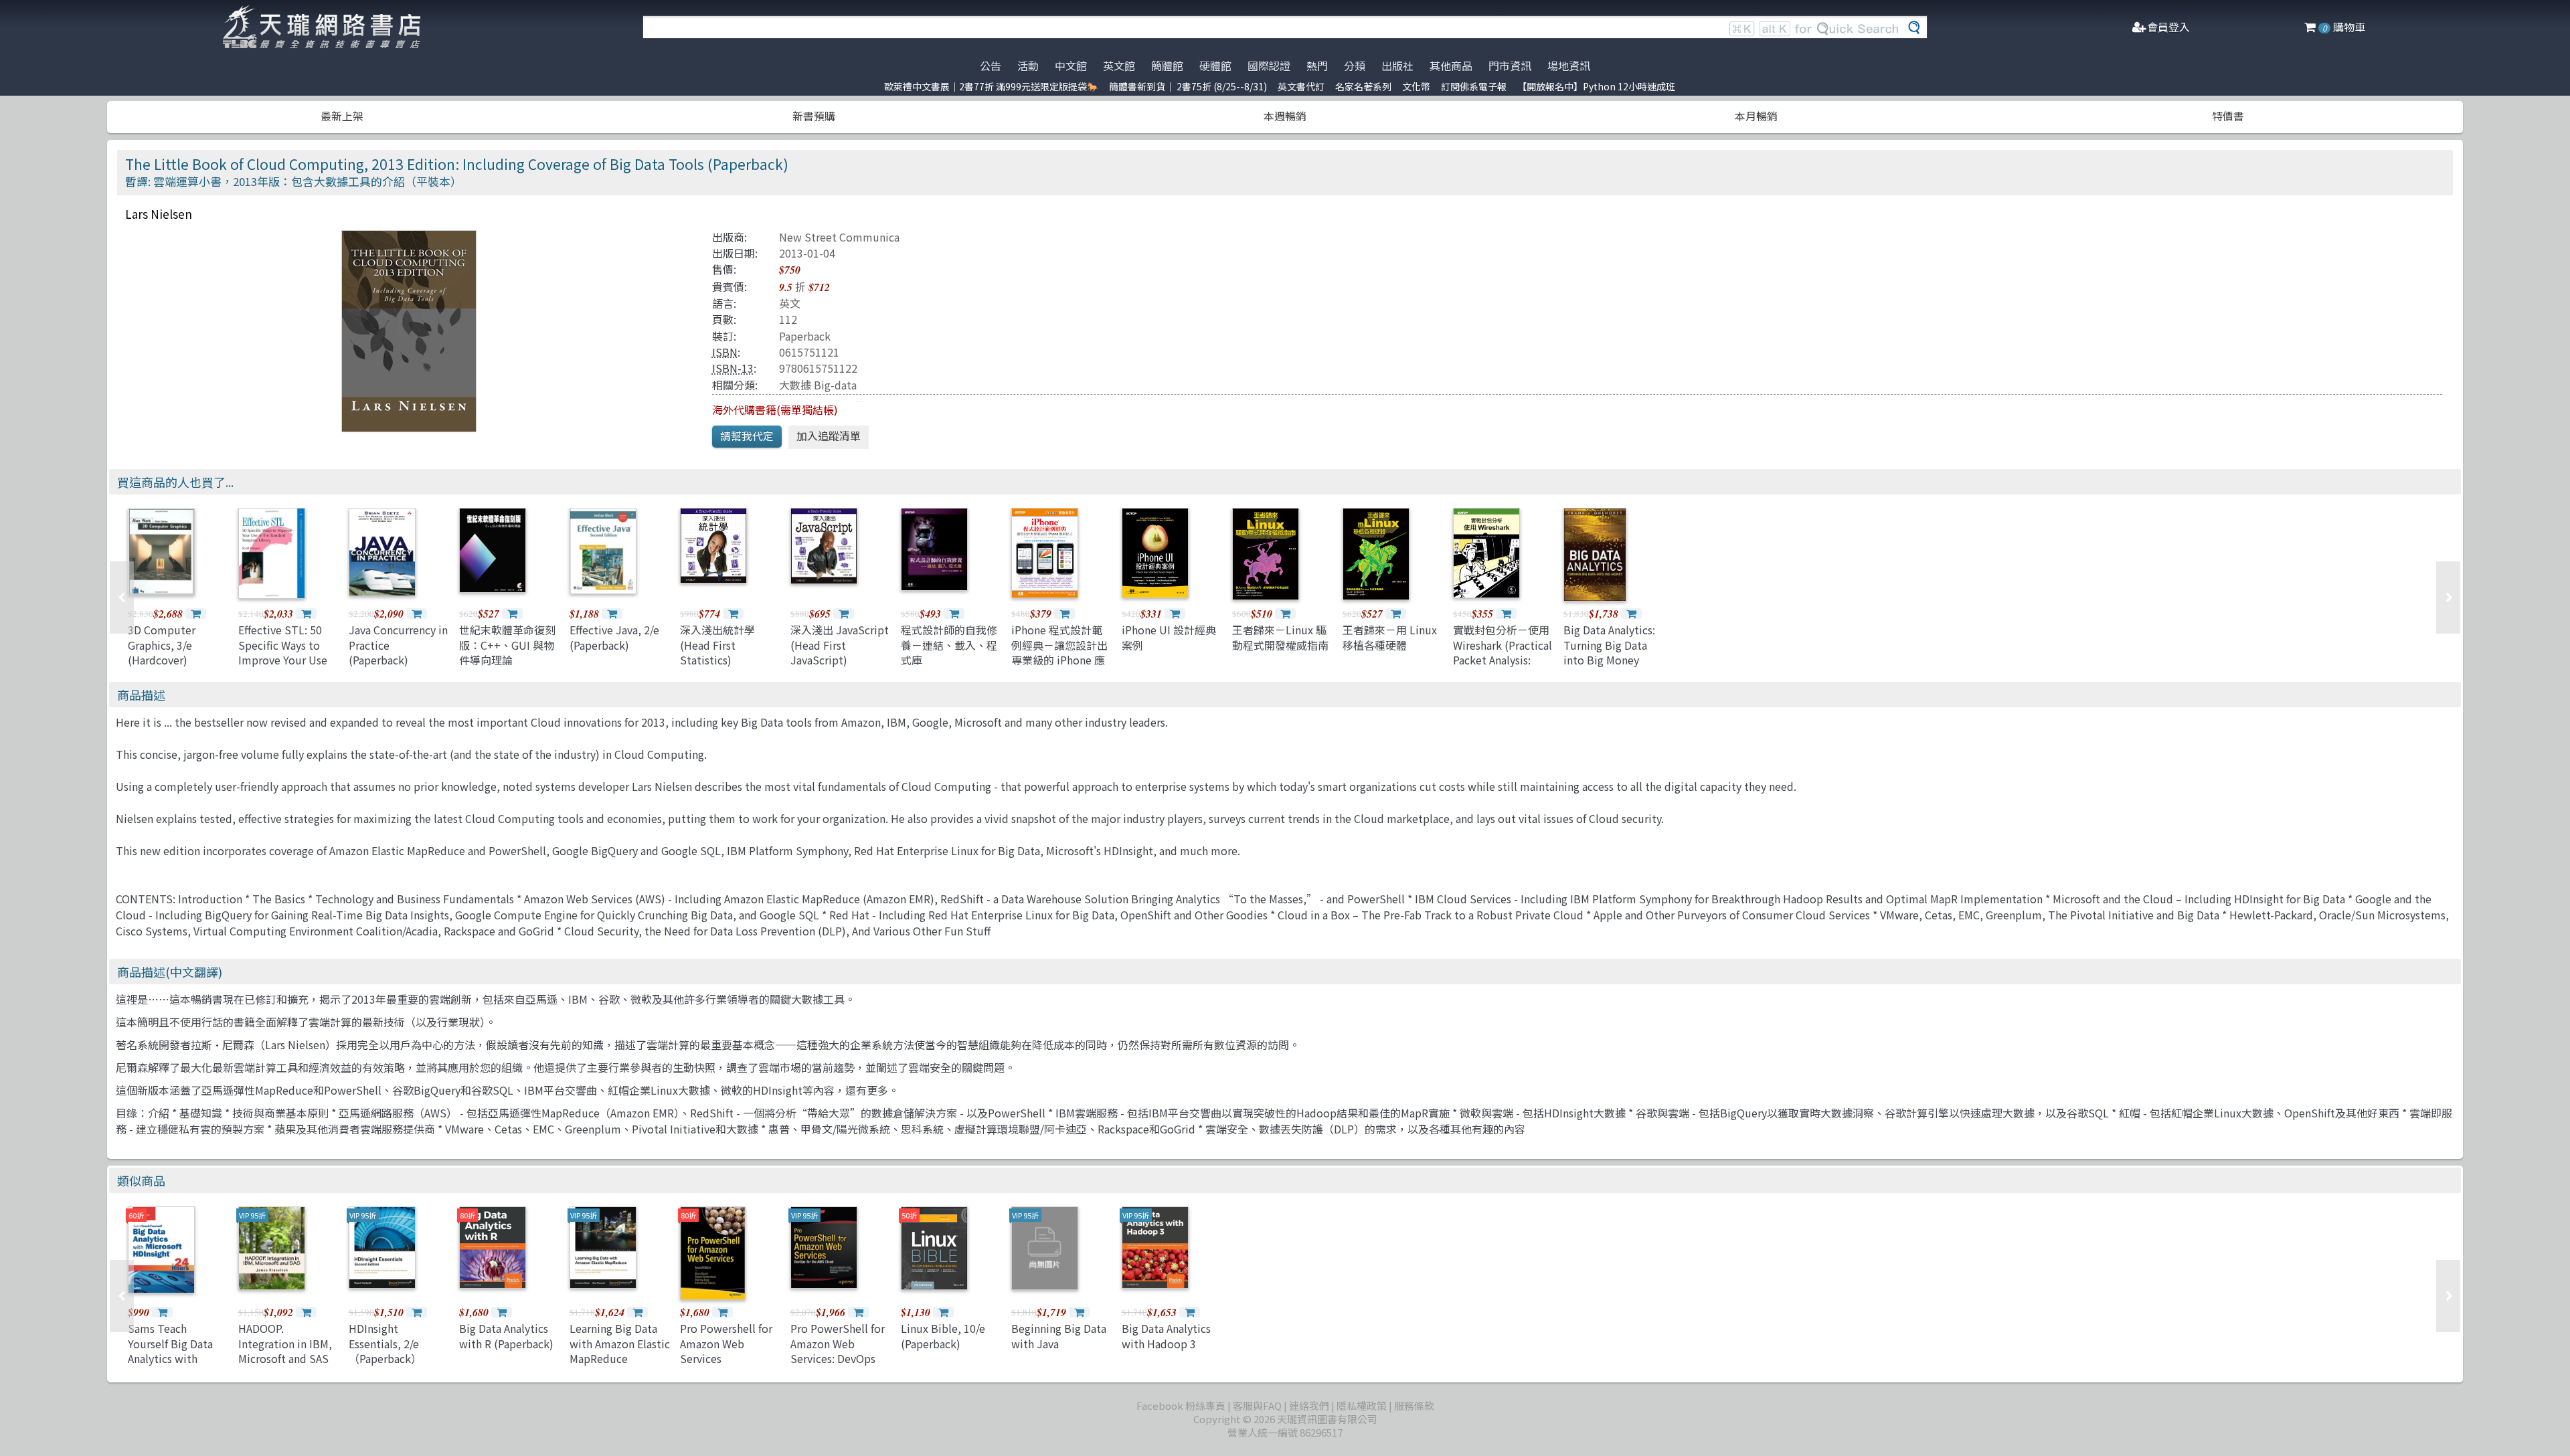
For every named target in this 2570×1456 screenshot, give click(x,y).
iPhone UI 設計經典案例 (1169, 637)
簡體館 (1167, 66)
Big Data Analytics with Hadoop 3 (1166, 1336)
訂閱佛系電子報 (1474, 86)
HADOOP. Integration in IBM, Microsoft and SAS (285, 1343)
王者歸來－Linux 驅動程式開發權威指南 (1280, 637)
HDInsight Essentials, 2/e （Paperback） (385, 1343)
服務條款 (1414, 1405)
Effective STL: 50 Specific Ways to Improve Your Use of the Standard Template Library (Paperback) (283, 667)
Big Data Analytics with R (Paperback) (506, 1336)
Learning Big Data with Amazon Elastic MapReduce (620, 1343)
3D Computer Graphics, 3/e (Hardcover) (162, 645)
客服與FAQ (1257, 1405)
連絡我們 (1309, 1405)
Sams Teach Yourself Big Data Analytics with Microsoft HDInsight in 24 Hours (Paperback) (178, 1366)
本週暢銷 (1285, 116)
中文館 (1071, 66)
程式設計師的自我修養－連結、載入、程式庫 (949, 645)
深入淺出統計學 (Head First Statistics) (717, 645)
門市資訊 (1510, 66)
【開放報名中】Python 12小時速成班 (1596, 86)
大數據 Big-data (818, 385)
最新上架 (342, 116)
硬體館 (1215, 66)
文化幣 (1416, 86)
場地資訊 (1569, 66)
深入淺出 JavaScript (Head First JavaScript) (840, 645)
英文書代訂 (1301, 86)
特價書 (2228, 116)
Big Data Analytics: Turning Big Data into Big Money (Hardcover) (1609, 652)
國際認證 (1269, 66)
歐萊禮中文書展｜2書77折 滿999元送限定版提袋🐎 (991, 86)
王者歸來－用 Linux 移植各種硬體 (1390, 637)
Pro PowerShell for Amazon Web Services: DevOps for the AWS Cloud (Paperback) (838, 1358)
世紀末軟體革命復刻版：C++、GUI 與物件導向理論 (507, 645)
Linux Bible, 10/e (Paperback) (943, 1336)
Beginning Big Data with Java (1059, 1336)
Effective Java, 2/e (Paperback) (614, 637)
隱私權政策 (1362, 1405)
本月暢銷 (1756, 116)
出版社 (1397, 66)
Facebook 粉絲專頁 (1181, 1405)
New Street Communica (839, 237)
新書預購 (814, 116)
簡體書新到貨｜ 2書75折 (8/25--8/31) (1188, 86)
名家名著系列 (1363, 86)
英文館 (1119, 66)
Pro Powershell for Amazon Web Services (726, 1343)
